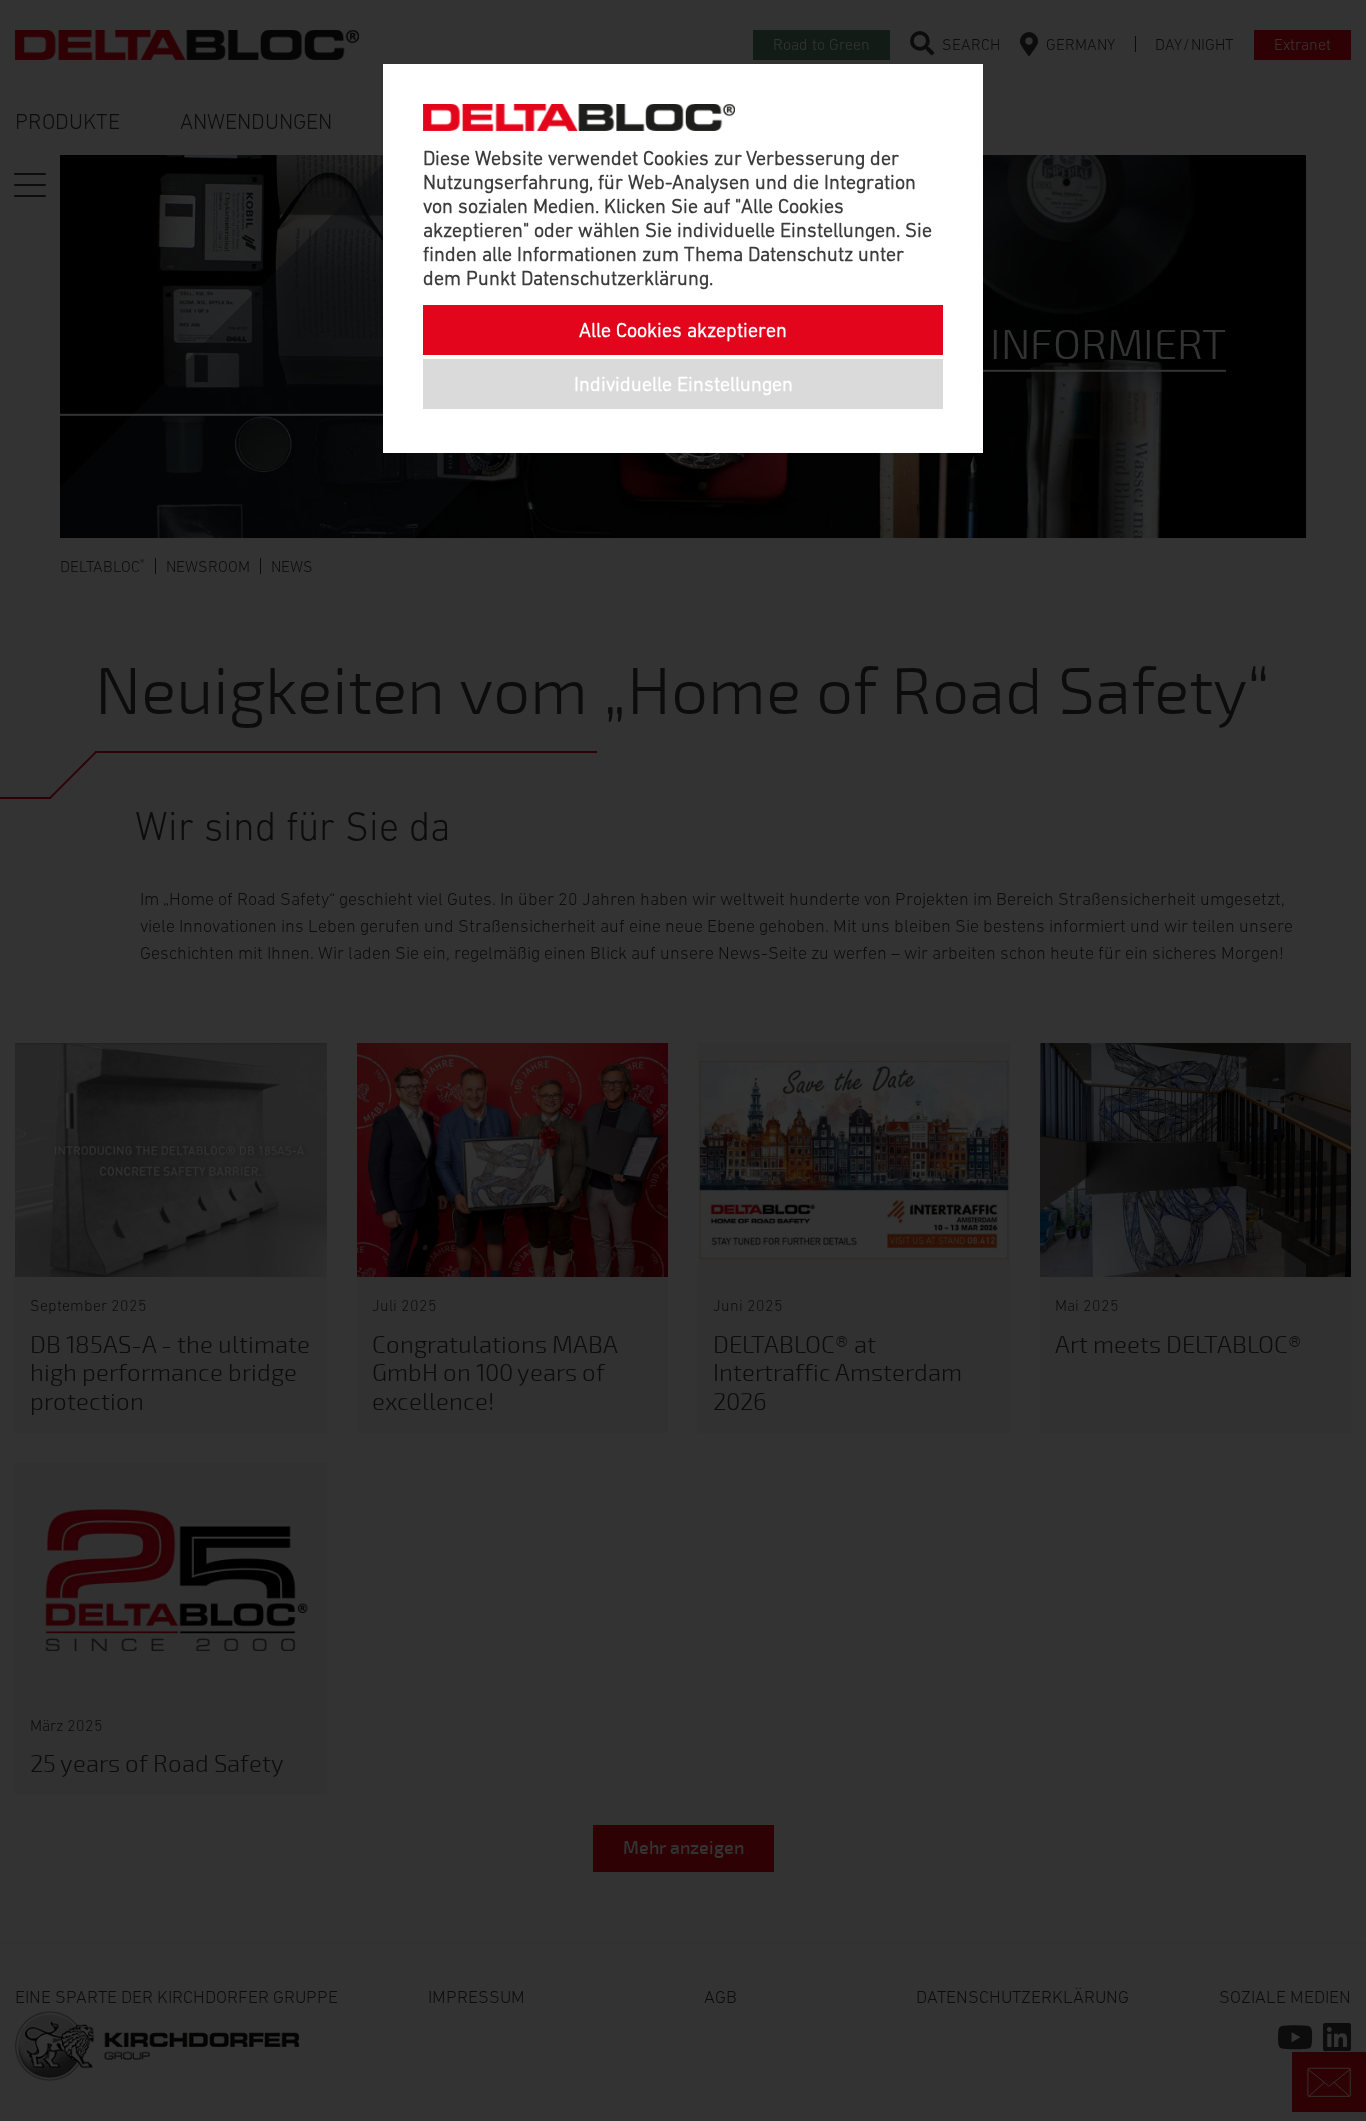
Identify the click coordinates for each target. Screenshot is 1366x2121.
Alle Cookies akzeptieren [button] (683, 330)
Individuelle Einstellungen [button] (683, 384)
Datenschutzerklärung (615, 278)
